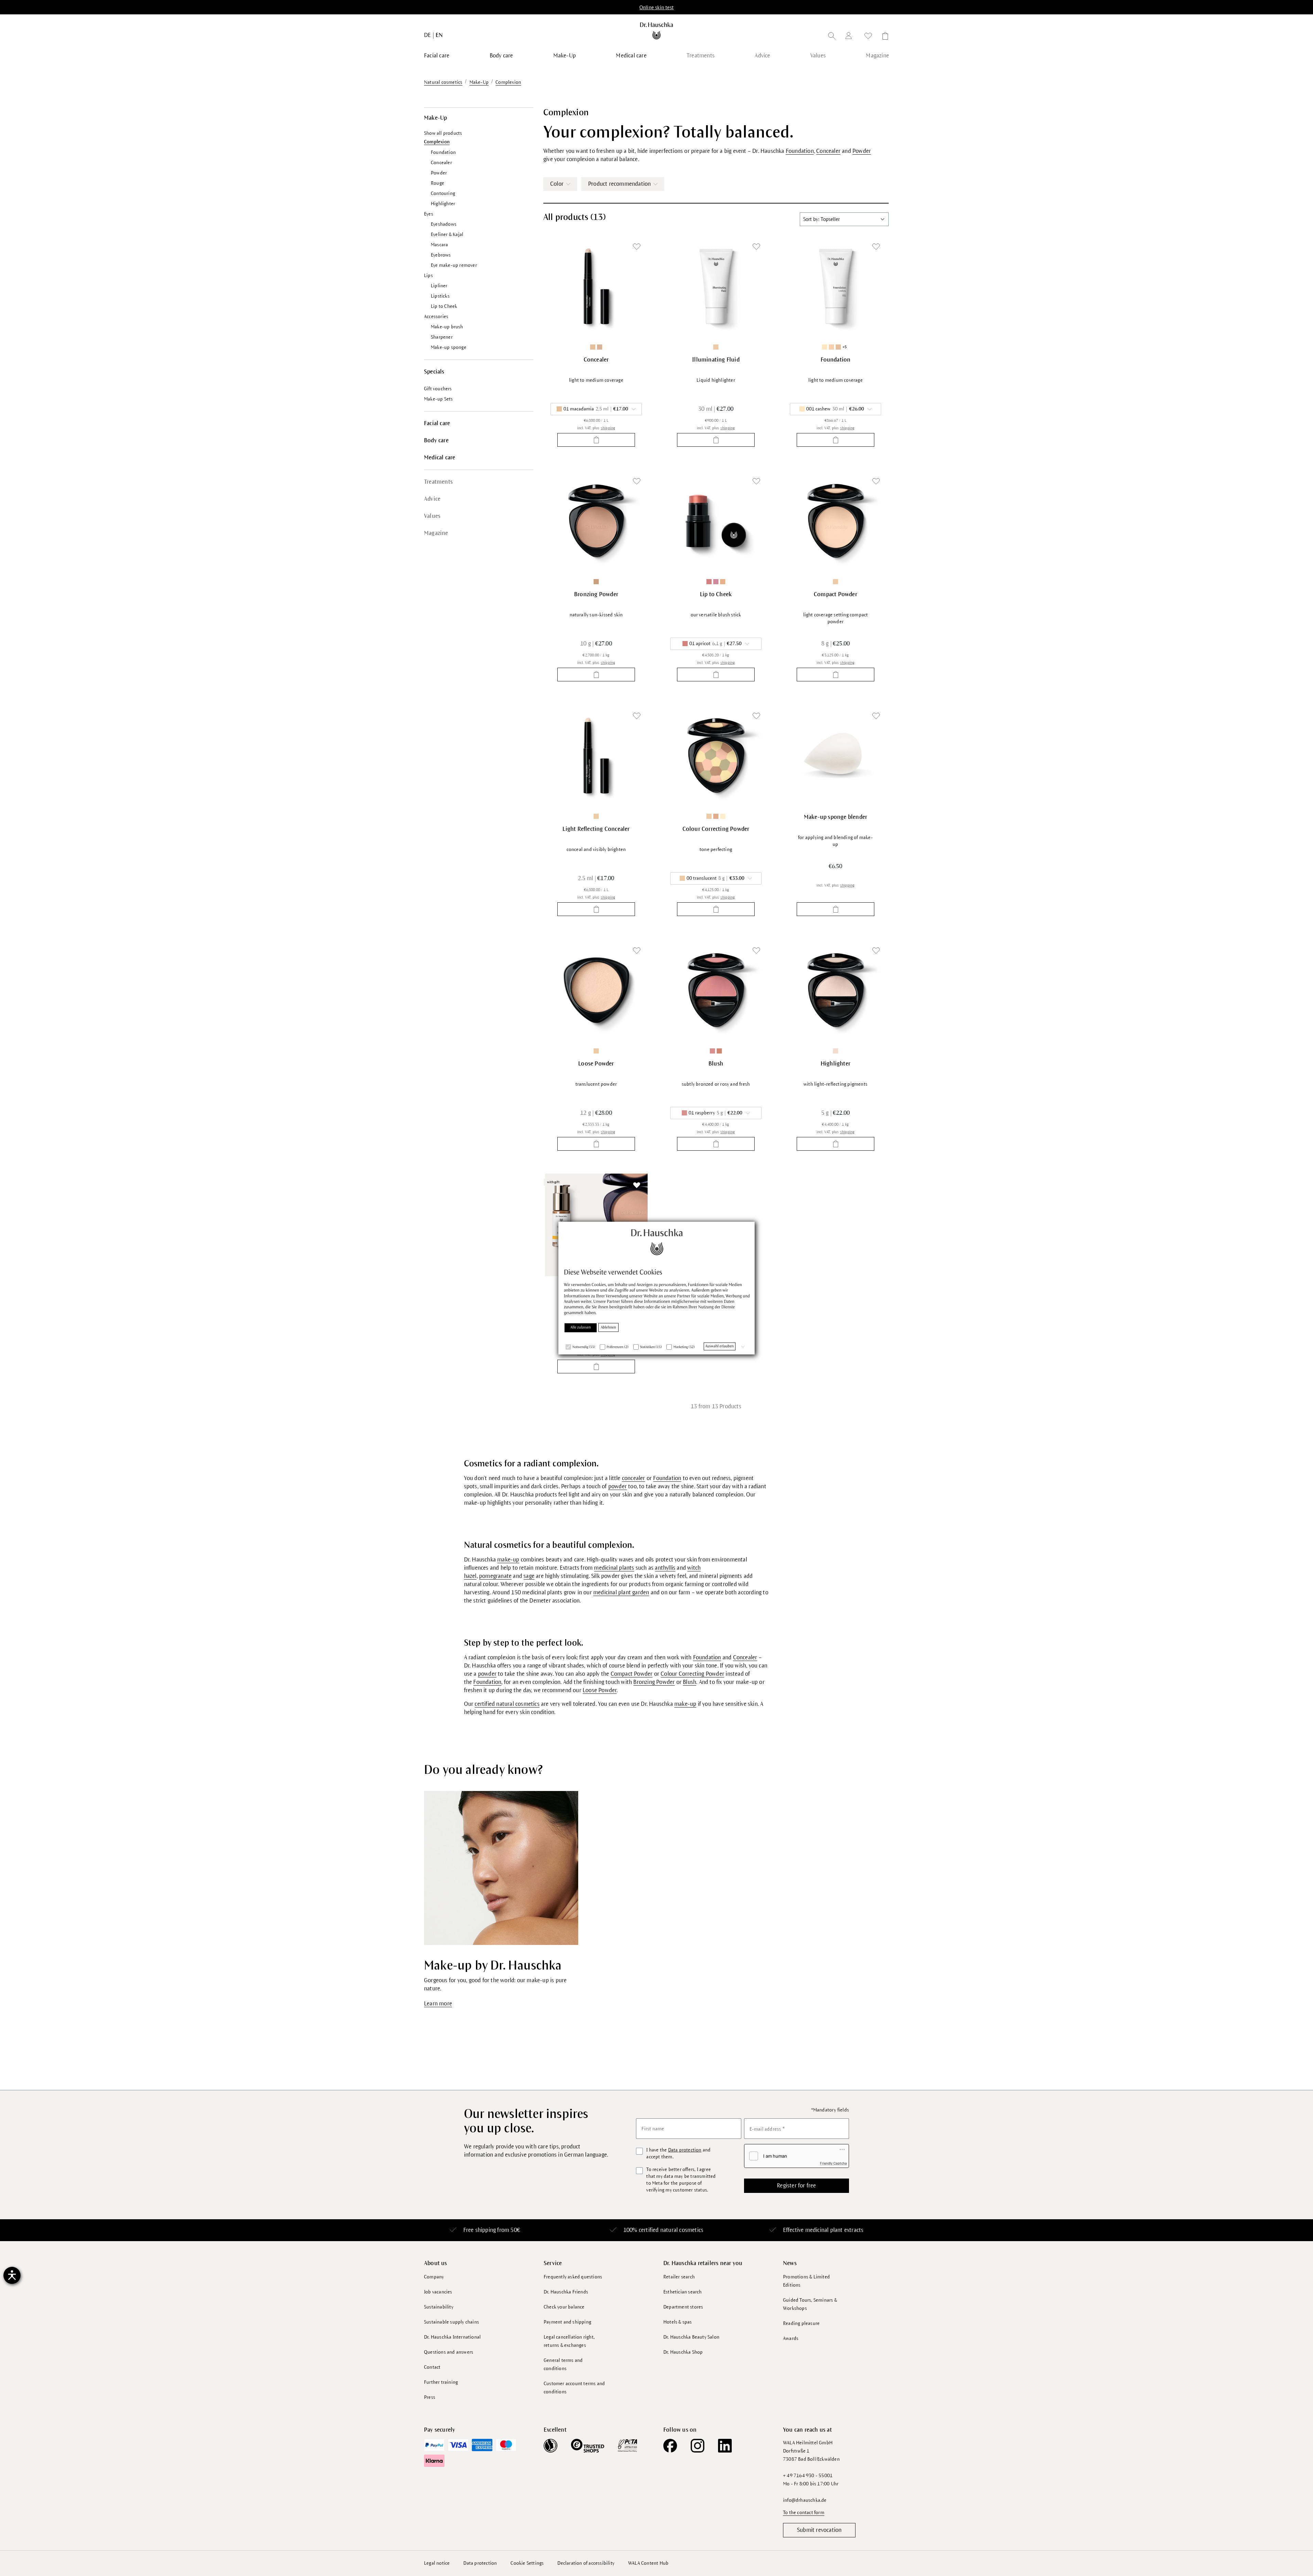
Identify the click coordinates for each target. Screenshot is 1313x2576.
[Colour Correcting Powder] (716, 756)
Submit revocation (819, 2530)
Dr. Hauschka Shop (683, 2352)
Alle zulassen (581, 1328)
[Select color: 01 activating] (716, 816)
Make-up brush (447, 327)
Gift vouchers (438, 389)
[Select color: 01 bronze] (596, 582)
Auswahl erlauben (720, 1346)
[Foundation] (835, 286)
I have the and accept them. (678, 2153)
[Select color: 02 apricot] (719, 1051)
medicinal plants (614, 1568)
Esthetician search (683, 2292)
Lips (428, 276)
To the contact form (804, 2513)
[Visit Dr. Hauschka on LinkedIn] (725, 2446)
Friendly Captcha (833, 2163)
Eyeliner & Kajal (447, 234)
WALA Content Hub (648, 2563)
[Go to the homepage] (657, 31)
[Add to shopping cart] (596, 440)
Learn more (438, 2004)
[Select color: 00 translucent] (716, 347)
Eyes (429, 214)
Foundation (443, 152)
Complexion (437, 142)
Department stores (683, 2307)
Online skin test (656, 8)
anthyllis (665, 1568)
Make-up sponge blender (835, 817)
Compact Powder (835, 594)
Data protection (685, 2150)
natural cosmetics (682, 2230)
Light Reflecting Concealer (596, 829)
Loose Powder (596, 1064)
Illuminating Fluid (716, 360)
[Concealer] (596, 286)
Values (432, 516)
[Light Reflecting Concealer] (596, 756)
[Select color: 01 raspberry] (712, 1051)
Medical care (440, 458)
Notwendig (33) (584, 1347)
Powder (439, 173)
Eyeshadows (444, 224)
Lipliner (439, 286)
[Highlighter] (835, 990)
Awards (791, 2338)
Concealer (441, 163)
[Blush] (716, 990)
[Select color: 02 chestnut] (600, 347)
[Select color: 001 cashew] (825, 347)
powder (618, 1487)
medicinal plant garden (621, 1593)
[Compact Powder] (835, 521)
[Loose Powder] (596, 990)
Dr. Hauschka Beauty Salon (691, 2337)
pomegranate (495, 1576)
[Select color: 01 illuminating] (835, 1051)
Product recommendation (619, 184)
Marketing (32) (684, 1347)
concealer (634, 1478)
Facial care (437, 423)
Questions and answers (449, 2352)
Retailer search (679, 2277)
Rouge (437, 183)
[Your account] (850, 37)
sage (529, 1576)
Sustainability (439, 2307)
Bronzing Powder (596, 594)
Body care (436, 441)
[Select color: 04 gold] (723, 582)
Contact (432, 2367)
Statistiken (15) (651, 1347)
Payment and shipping (567, 2322)
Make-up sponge (449, 347)
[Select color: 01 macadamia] (593, 347)
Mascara (439, 245)
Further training (441, 2382)
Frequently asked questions (573, 2277)
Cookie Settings (527, 2563)
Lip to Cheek (444, 306)
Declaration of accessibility (586, 2563)
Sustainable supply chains (452, 2322)
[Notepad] (868, 37)
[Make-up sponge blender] (835, 756)
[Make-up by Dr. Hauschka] (501, 1868)
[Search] (832, 37)
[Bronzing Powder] (596, 521)
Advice (432, 499)
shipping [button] (608, 428)
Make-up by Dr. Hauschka (493, 1966)
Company (434, 2277)
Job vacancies (438, 2292)
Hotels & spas (678, 2322)
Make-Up (435, 118)
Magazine (436, 533)
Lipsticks (440, 296)
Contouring (443, 193)
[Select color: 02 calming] (723, 816)
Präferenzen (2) (618, 1347)
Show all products (443, 133)
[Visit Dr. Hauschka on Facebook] (670, 2446)
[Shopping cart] (883, 37)
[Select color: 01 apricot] (709, 582)
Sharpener (442, 337)
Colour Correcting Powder (716, 829)
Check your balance (564, 2307)
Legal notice (437, 2563)
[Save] (637, 247)
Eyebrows (441, 255)
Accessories (436, 317)
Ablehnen (608, 1328)
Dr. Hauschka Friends (566, 2292)
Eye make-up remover (454, 265)
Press (430, 2397)
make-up (508, 1560)
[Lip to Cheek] (716, 521)
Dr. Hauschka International (452, 2337)
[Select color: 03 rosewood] (716, 582)
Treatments (438, 482)
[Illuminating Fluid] (716, 286)
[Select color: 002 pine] (831, 347)
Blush (716, 1064)
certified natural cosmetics (507, 1704)
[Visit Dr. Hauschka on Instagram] (698, 2446)
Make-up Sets (438, 399)
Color (557, 184)
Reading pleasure (801, 2323)
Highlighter (443, 204)
